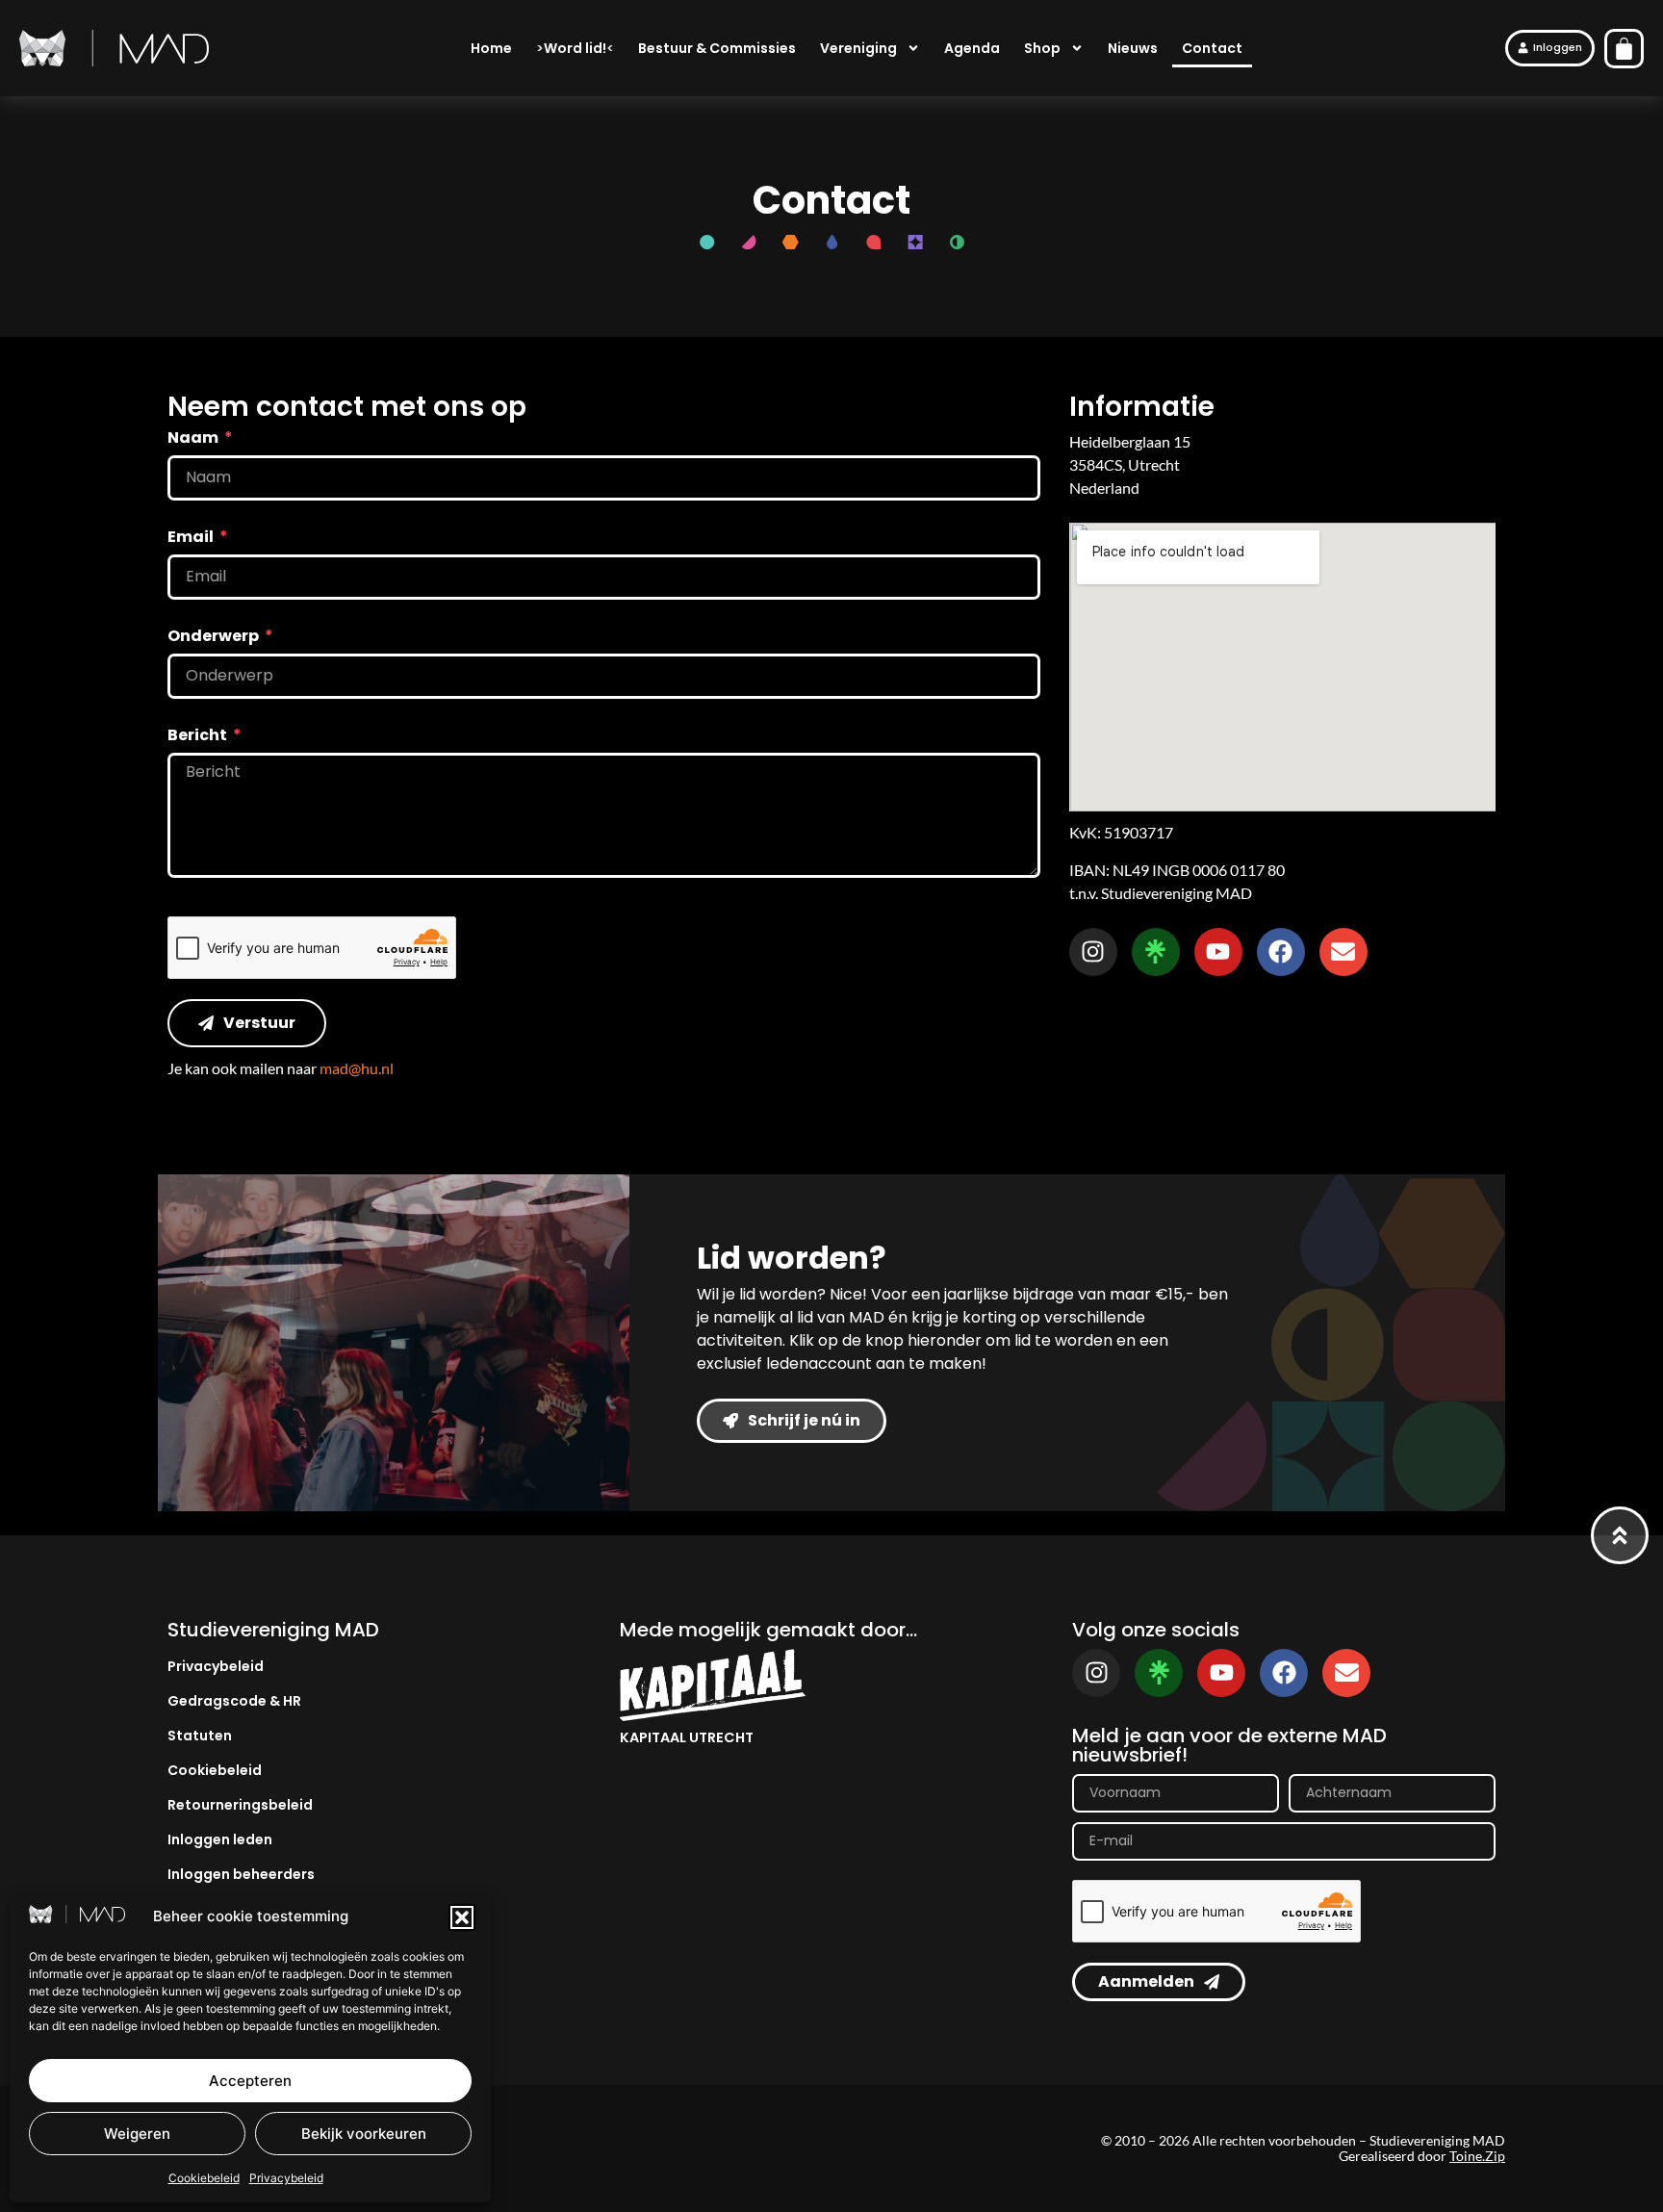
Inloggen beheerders (241, 1874)
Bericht (199, 737)
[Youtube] (1218, 952)
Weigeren (137, 2134)
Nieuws (1133, 48)
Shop (1042, 48)
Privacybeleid (286, 2178)
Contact (1212, 48)
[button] (462, 1917)
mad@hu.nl (357, 1068)
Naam (194, 439)
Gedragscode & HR (234, 1701)
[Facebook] (1281, 952)
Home (491, 48)
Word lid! (575, 48)
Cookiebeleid (204, 2178)
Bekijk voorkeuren (364, 2134)
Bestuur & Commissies (717, 48)
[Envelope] (1343, 952)
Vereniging (858, 48)
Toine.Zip (1477, 2156)
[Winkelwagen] (1624, 49)
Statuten (200, 1736)
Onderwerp (215, 638)
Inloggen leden (220, 1839)
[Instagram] (1093, 952)
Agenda (972, 48)
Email (192, 539)
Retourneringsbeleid (240, 1805)
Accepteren (250, 2081)
